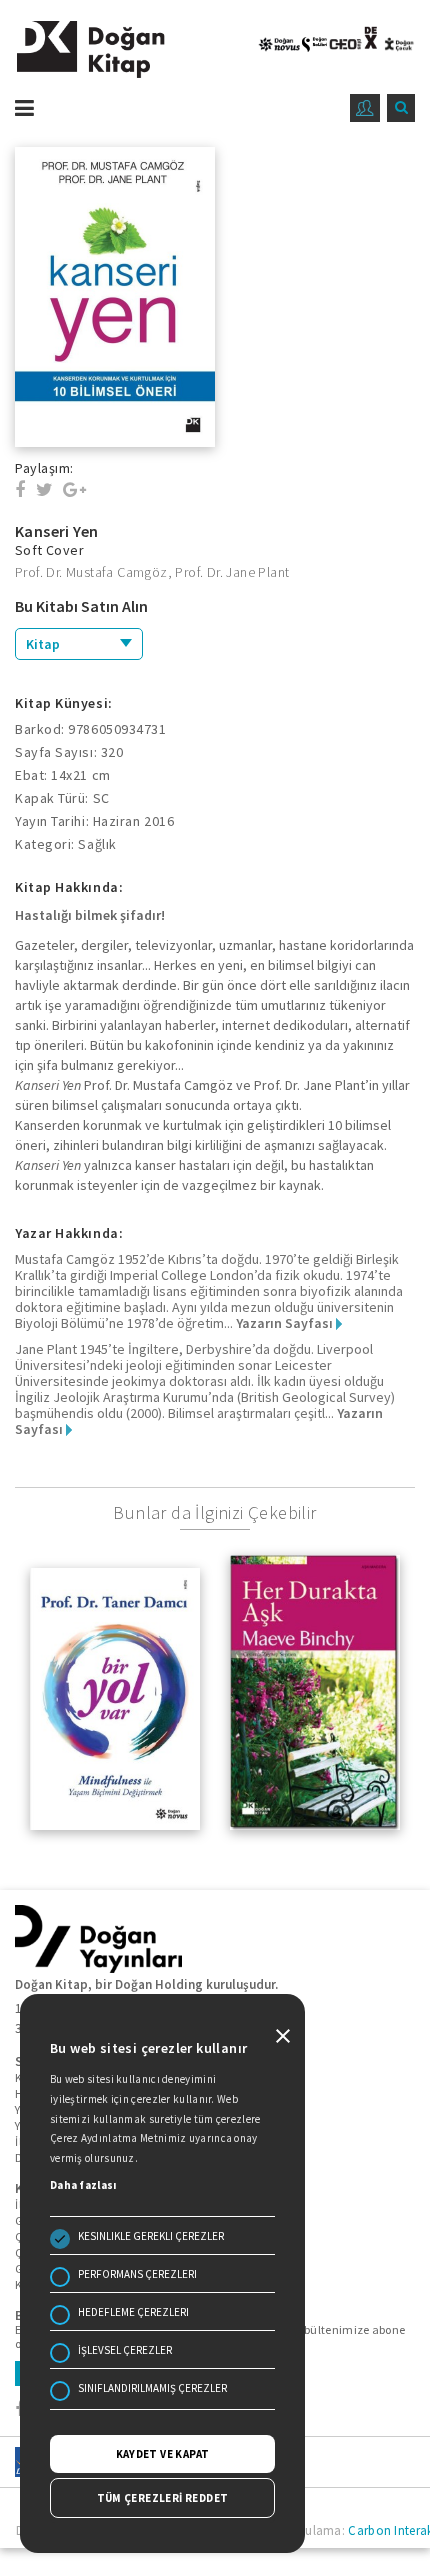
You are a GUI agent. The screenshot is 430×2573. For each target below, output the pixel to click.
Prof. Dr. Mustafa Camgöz (91, 572)
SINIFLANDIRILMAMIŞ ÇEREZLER (152, 2388)
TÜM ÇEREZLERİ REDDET (163, 2498)
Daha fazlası (83, 2185)
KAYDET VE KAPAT (163, 2454)
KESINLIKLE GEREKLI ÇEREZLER (151, 2236)
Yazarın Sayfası (286, 1323)
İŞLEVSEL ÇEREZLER (125, 2350)
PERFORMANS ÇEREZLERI (137, 2274)
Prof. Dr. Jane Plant (232, 572)
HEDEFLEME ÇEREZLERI (133, 2312)
